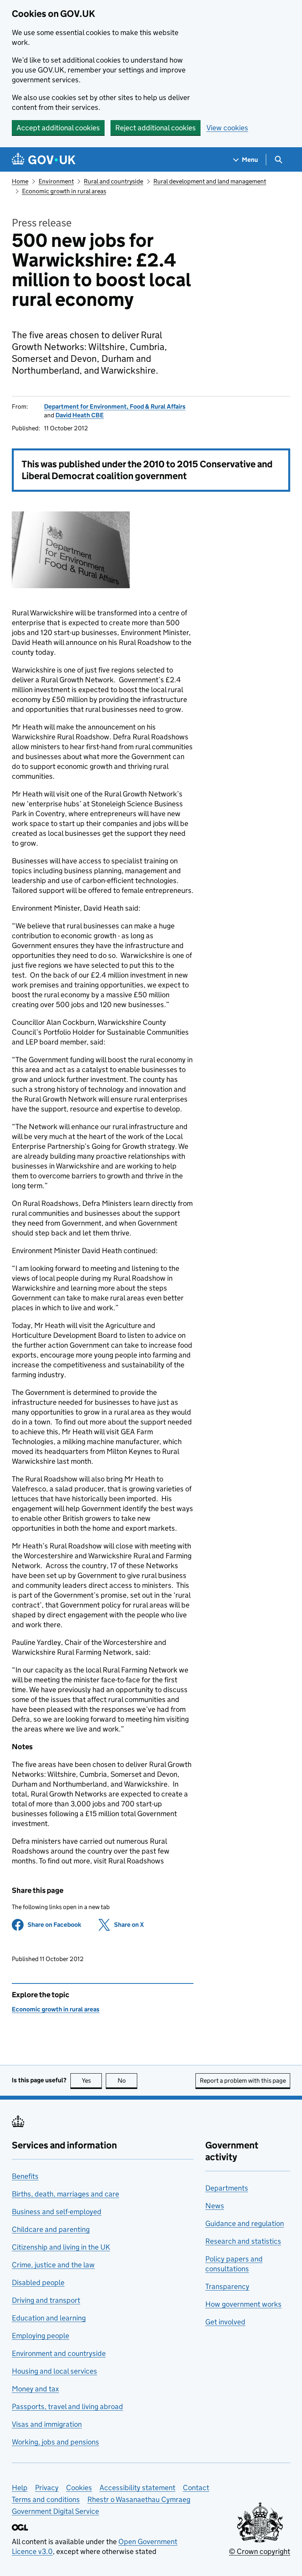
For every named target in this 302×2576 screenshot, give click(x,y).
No (127, 2081)
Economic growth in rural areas (64, 191)
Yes (92, 2081)
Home (20, 181)
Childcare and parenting (51, 2229)
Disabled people (38, 2282)
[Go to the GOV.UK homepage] (44, 160)
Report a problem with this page (243, 2081)
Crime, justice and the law (53, 2265)
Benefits (25, 2176)
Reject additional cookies (156, 128)
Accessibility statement (137, 2488)
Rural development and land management (210, 181)
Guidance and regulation (245, 2223)
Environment (56, 181)
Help (20, 2488)
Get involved (225, 2322)
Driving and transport (46, 2300)
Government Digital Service (55, 2511)
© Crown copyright (260, 2551)
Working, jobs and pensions (55, 2442)
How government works (243, 2304)
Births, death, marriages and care (65, 2194)
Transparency (227, 2286)
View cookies (227, 128)
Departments (227, 2188)
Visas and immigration (47, 2424)
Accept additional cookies (58, 128)
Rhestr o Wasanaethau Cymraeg (139, 2499)
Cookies (79, 2488)
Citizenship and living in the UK (61, 2247)
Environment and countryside (59, 2353)
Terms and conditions (46, 2499)
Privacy (47, 2488)
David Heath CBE (80, 415)
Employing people (41, 2336)
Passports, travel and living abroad (67, 2407)
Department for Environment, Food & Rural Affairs (115, 406)
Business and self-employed (57, 2212)
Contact (196, 2488)
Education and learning (49, 2318)
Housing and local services (54, 2371)
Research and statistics (243, 2241)
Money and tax (35, 2389)
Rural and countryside (113, 181)
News (215, 2206)
